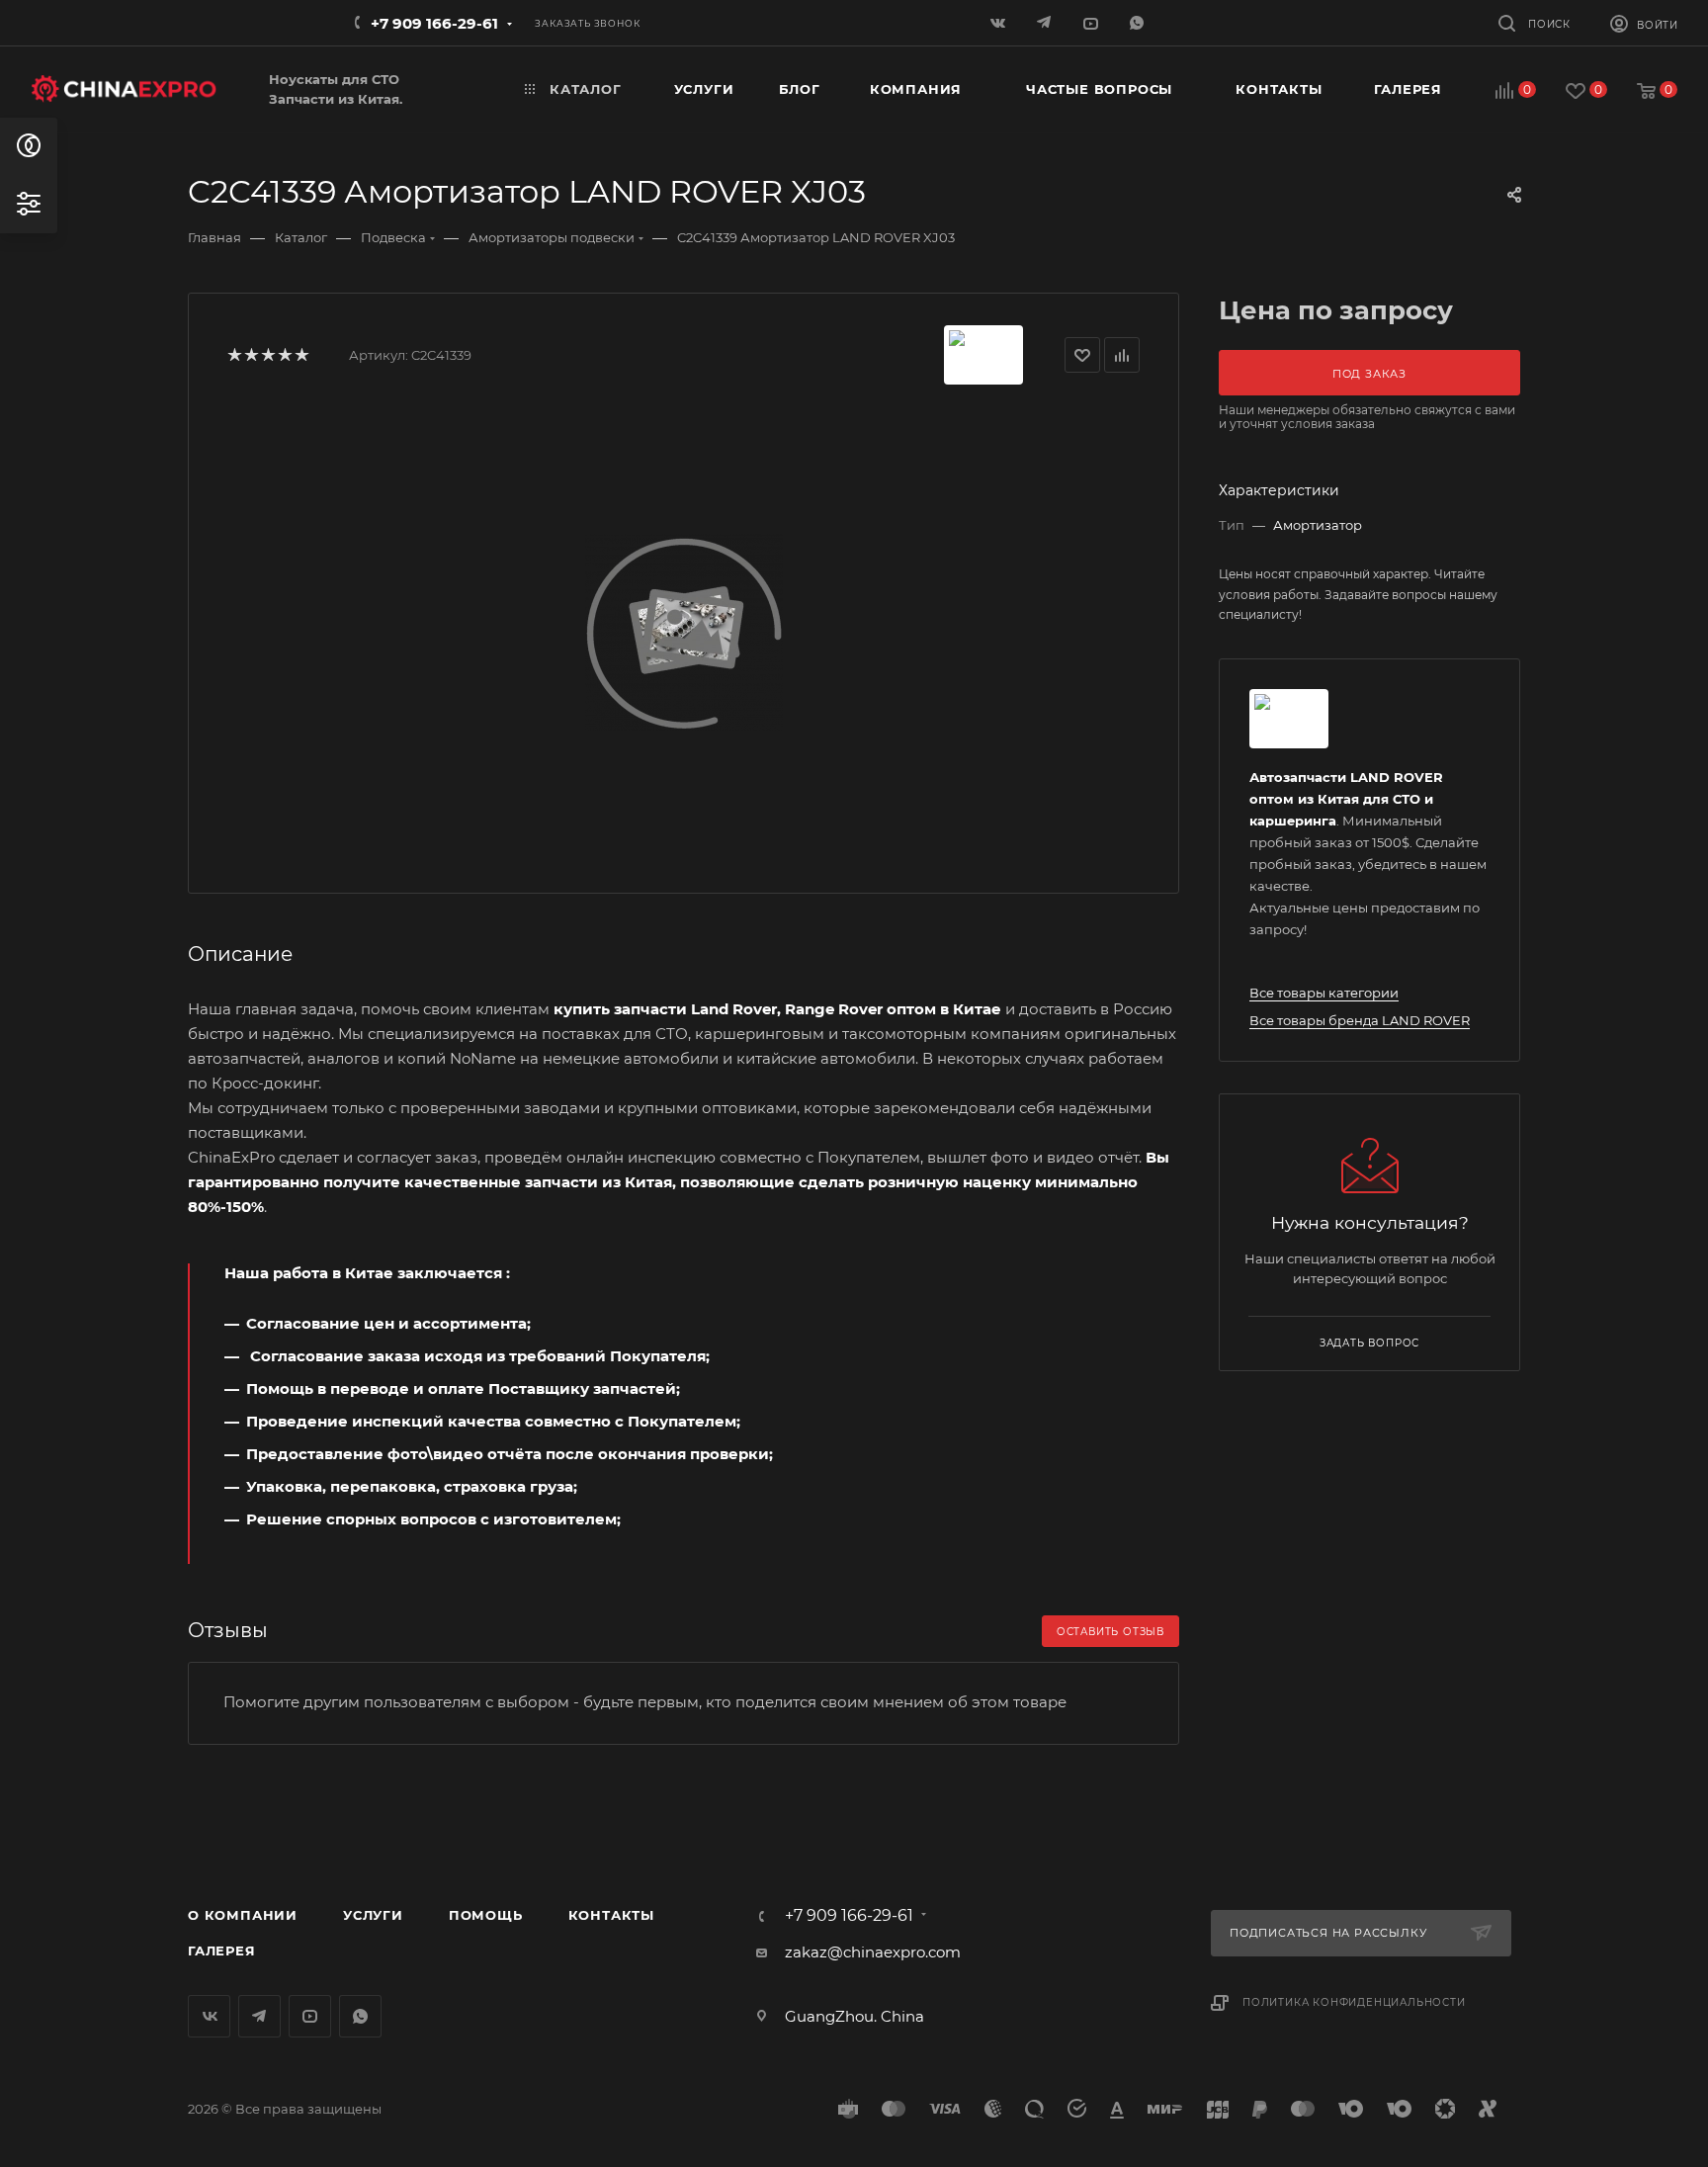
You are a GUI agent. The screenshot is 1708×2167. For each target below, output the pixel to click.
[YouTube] (1093, 22)
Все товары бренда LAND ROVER (1360, 1020)
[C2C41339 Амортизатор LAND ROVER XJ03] (684, 632)
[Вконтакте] (1000, 22)
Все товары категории (1324, 993)
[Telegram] (1046, 22)
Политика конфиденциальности (1354, 2002)
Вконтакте (209, 2016)
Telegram (259, 2016)
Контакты (611, 1915)
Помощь (486, 1915)
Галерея (222, 1950)
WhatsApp (1139, 22)
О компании (243, 1915)
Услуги (373, 1915)
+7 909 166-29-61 (434, 23)
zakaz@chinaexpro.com (873, 1952)
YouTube (310, 2016)
